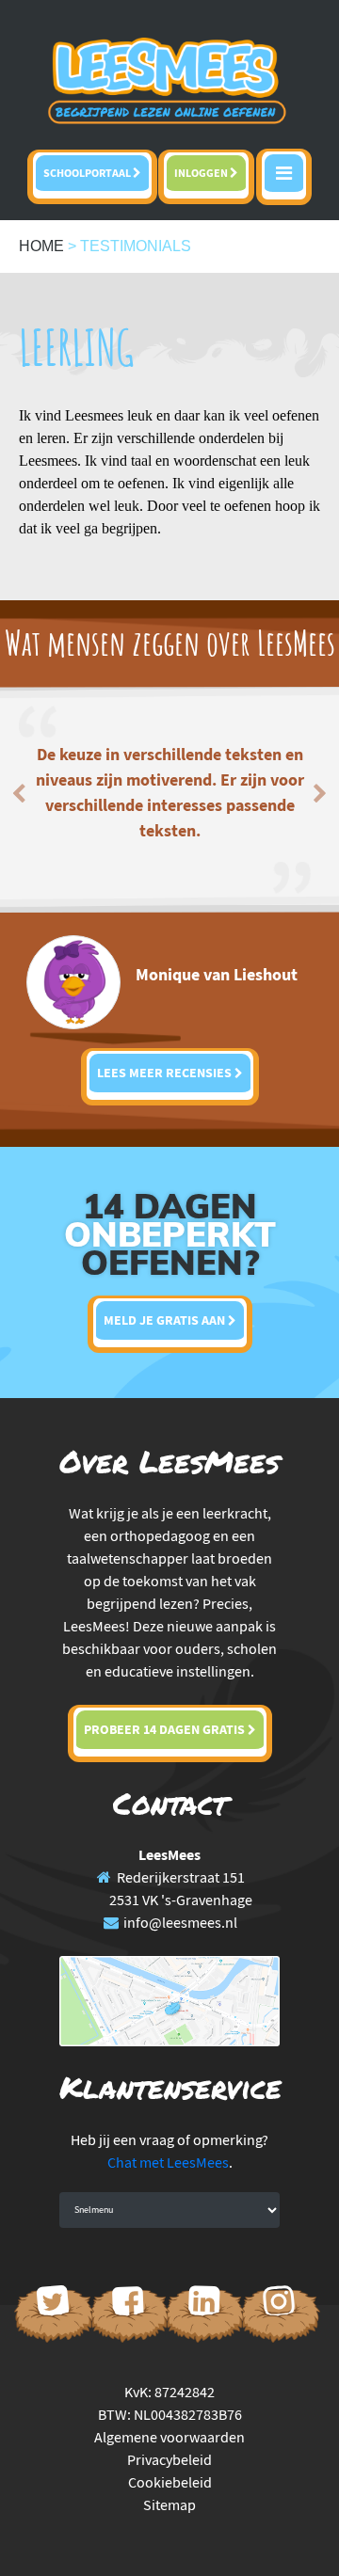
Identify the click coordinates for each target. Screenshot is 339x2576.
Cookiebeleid (170, 2482)
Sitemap (169, 2504)
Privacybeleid (169, 2459)
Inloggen (202, 173)
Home (41, 246)
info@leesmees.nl (180, 1922)
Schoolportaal (88, 173)
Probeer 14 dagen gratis (166, 1729)
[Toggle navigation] (284, 177)
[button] (25, 789)
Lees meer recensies (166, 1073)
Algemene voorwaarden (169, 2437)
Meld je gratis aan (166, 1320)
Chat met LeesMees (168, 2162)
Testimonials (136, 246)
